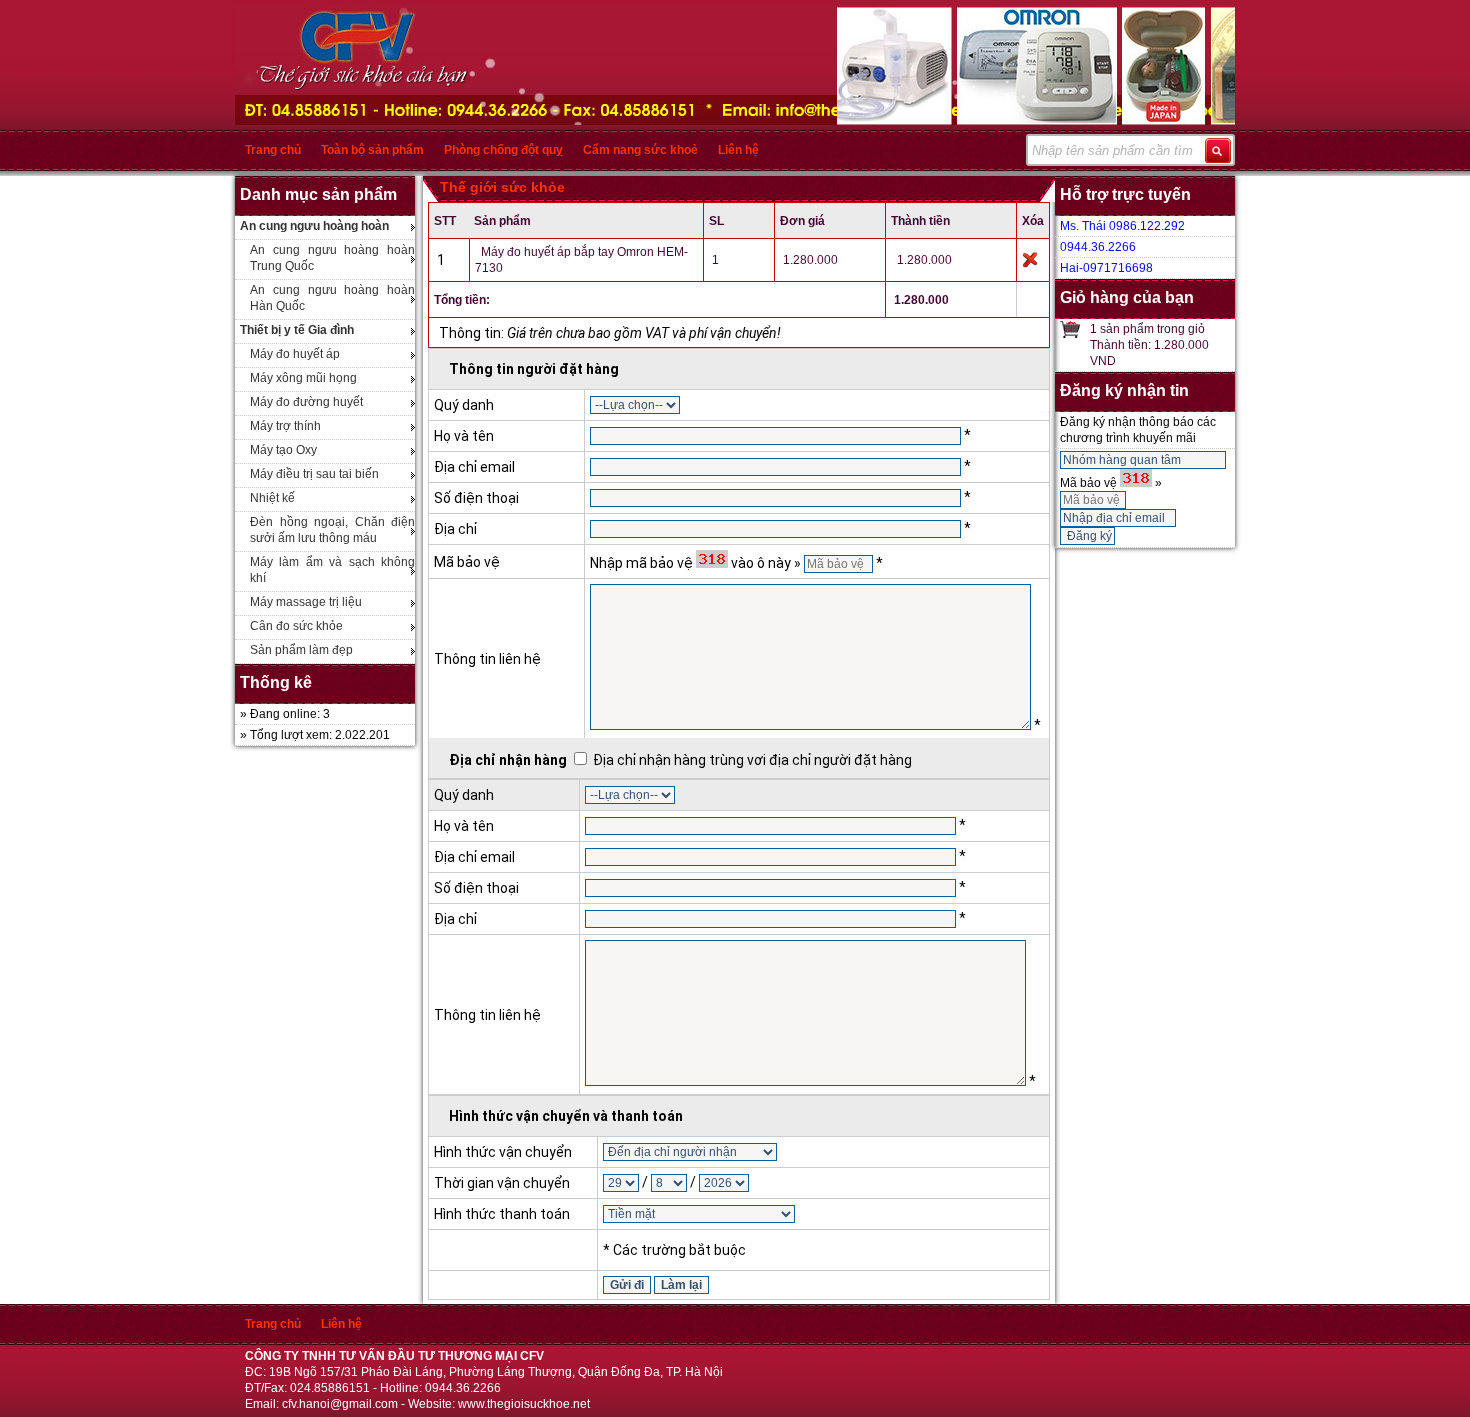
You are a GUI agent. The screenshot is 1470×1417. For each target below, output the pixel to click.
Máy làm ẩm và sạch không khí (332, 570)
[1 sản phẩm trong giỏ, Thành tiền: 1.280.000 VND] (1070, 329)
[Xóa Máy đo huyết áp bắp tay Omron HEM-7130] (1030, 259)
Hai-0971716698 (1106, 268)
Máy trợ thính (285, 426)
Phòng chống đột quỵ (503, 150)
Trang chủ (273, 150)
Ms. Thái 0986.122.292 (1122, 226)
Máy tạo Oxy (283, 450)
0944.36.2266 (1098, 247)
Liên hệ (738, 150)
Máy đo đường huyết (306, 402)
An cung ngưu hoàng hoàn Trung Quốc (332, 258)
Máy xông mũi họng (303, 378)
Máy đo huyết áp (295, 354)
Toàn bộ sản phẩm (372, 150)
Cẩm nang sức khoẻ (640, 150)
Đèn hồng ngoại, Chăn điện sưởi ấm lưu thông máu (332, 530)
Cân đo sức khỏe (296, 626)
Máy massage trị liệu (306, 602)
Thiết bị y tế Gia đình (297, 330)
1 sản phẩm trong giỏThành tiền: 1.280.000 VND (1149, 345)
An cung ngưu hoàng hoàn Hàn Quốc (332, 298)
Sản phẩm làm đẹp (301, 650)
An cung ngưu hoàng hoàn (314, 226)
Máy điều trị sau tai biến (314, 474)
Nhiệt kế (272, 498)
